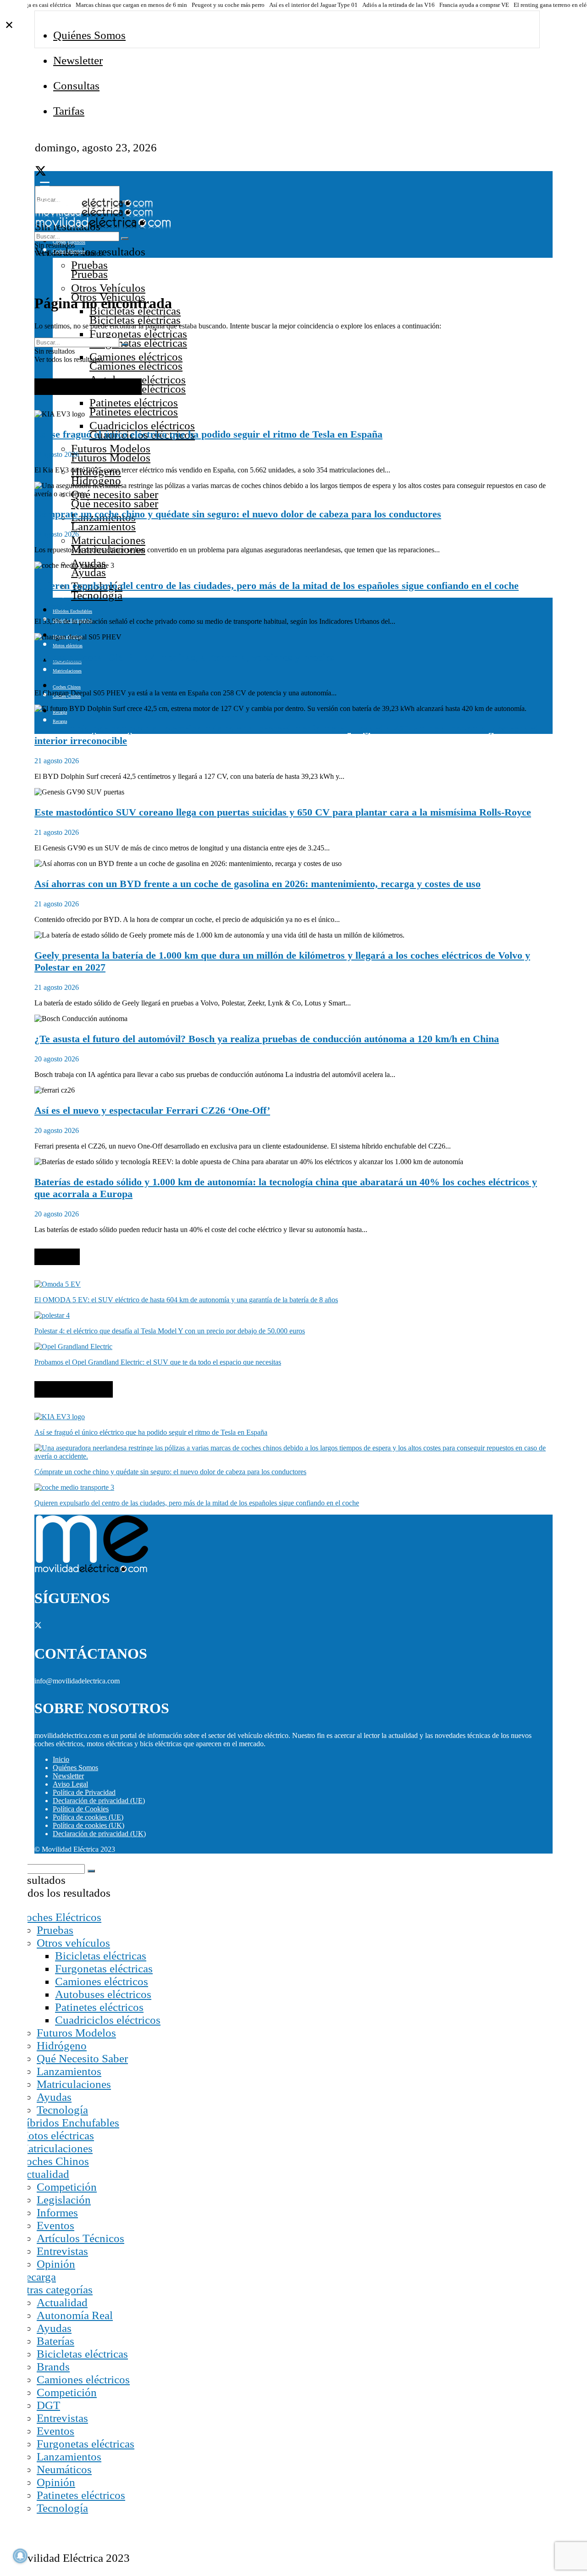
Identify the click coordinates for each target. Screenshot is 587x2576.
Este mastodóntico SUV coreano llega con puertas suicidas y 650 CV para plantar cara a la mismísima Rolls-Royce (283, 812)
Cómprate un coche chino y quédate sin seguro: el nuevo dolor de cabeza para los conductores (238, 514)
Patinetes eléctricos (134, 402)
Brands (53, 2367)
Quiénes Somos (89, 35)
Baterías (55, 2341)
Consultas (76, 86)
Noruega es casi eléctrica (41, 5)
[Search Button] (125, 239)
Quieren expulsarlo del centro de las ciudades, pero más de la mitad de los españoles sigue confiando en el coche (277, 586)
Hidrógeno (62, 2046)
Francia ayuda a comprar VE (474, 5)
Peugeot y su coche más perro (228, 5)
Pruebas (89, 265)
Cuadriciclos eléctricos (142, 425)
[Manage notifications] (20, 2556)
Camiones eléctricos (136, 357)
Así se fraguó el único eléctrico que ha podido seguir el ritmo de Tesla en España (208, 434)
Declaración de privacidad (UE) (99, 1801)
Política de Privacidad (84, 1792)
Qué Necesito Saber (82, 2058)
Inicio (61, 1759)
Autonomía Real (75, 2315)
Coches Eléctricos (60, 1917)
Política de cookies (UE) (88, 1817)
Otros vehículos (73, 1943)
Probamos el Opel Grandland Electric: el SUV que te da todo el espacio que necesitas (158, 1362)
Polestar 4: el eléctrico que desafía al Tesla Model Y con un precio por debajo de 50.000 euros (170, 1331)
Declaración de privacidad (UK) (99, 1834)
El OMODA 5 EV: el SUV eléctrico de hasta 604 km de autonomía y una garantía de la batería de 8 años (186, 1300)
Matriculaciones (108, 540)
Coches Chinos (67, 687)
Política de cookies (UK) (89, 1825)
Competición (67, 2187)
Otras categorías (55, 2290)
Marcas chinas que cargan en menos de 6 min (131, 5)
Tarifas (69, 111)
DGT (48, 2405)
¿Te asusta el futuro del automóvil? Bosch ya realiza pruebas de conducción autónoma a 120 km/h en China (267, 1039)
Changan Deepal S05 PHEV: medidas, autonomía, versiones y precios (184, 657)
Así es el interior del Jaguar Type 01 (313, 5)
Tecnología (62, 2110)
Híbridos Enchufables (72, 611)
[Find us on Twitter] (41, 173)
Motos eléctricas (56, 2135)
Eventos (55, 2225)
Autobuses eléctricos (103, 1994)
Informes (57, 2212)
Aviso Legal (70, 1784)
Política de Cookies (81, 1809)
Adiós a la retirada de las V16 (399, 5)
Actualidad (44, 2174)
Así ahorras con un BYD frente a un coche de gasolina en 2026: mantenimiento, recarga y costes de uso (258, 884)
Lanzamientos (69, 2071)
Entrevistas (62, 2251)
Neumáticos (64, 2469)
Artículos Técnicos (80, 2238)
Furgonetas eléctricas (138, 334)
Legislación (64, 2200)
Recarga (37, 2277)
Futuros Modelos (111, 448)
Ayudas (54, 2097)
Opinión (56, 2264)
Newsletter (78, 60)
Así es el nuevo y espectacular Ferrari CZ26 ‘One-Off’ (152, 1110)
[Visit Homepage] (94, 205)
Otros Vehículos (108, 288)
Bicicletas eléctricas (101, 1956)
